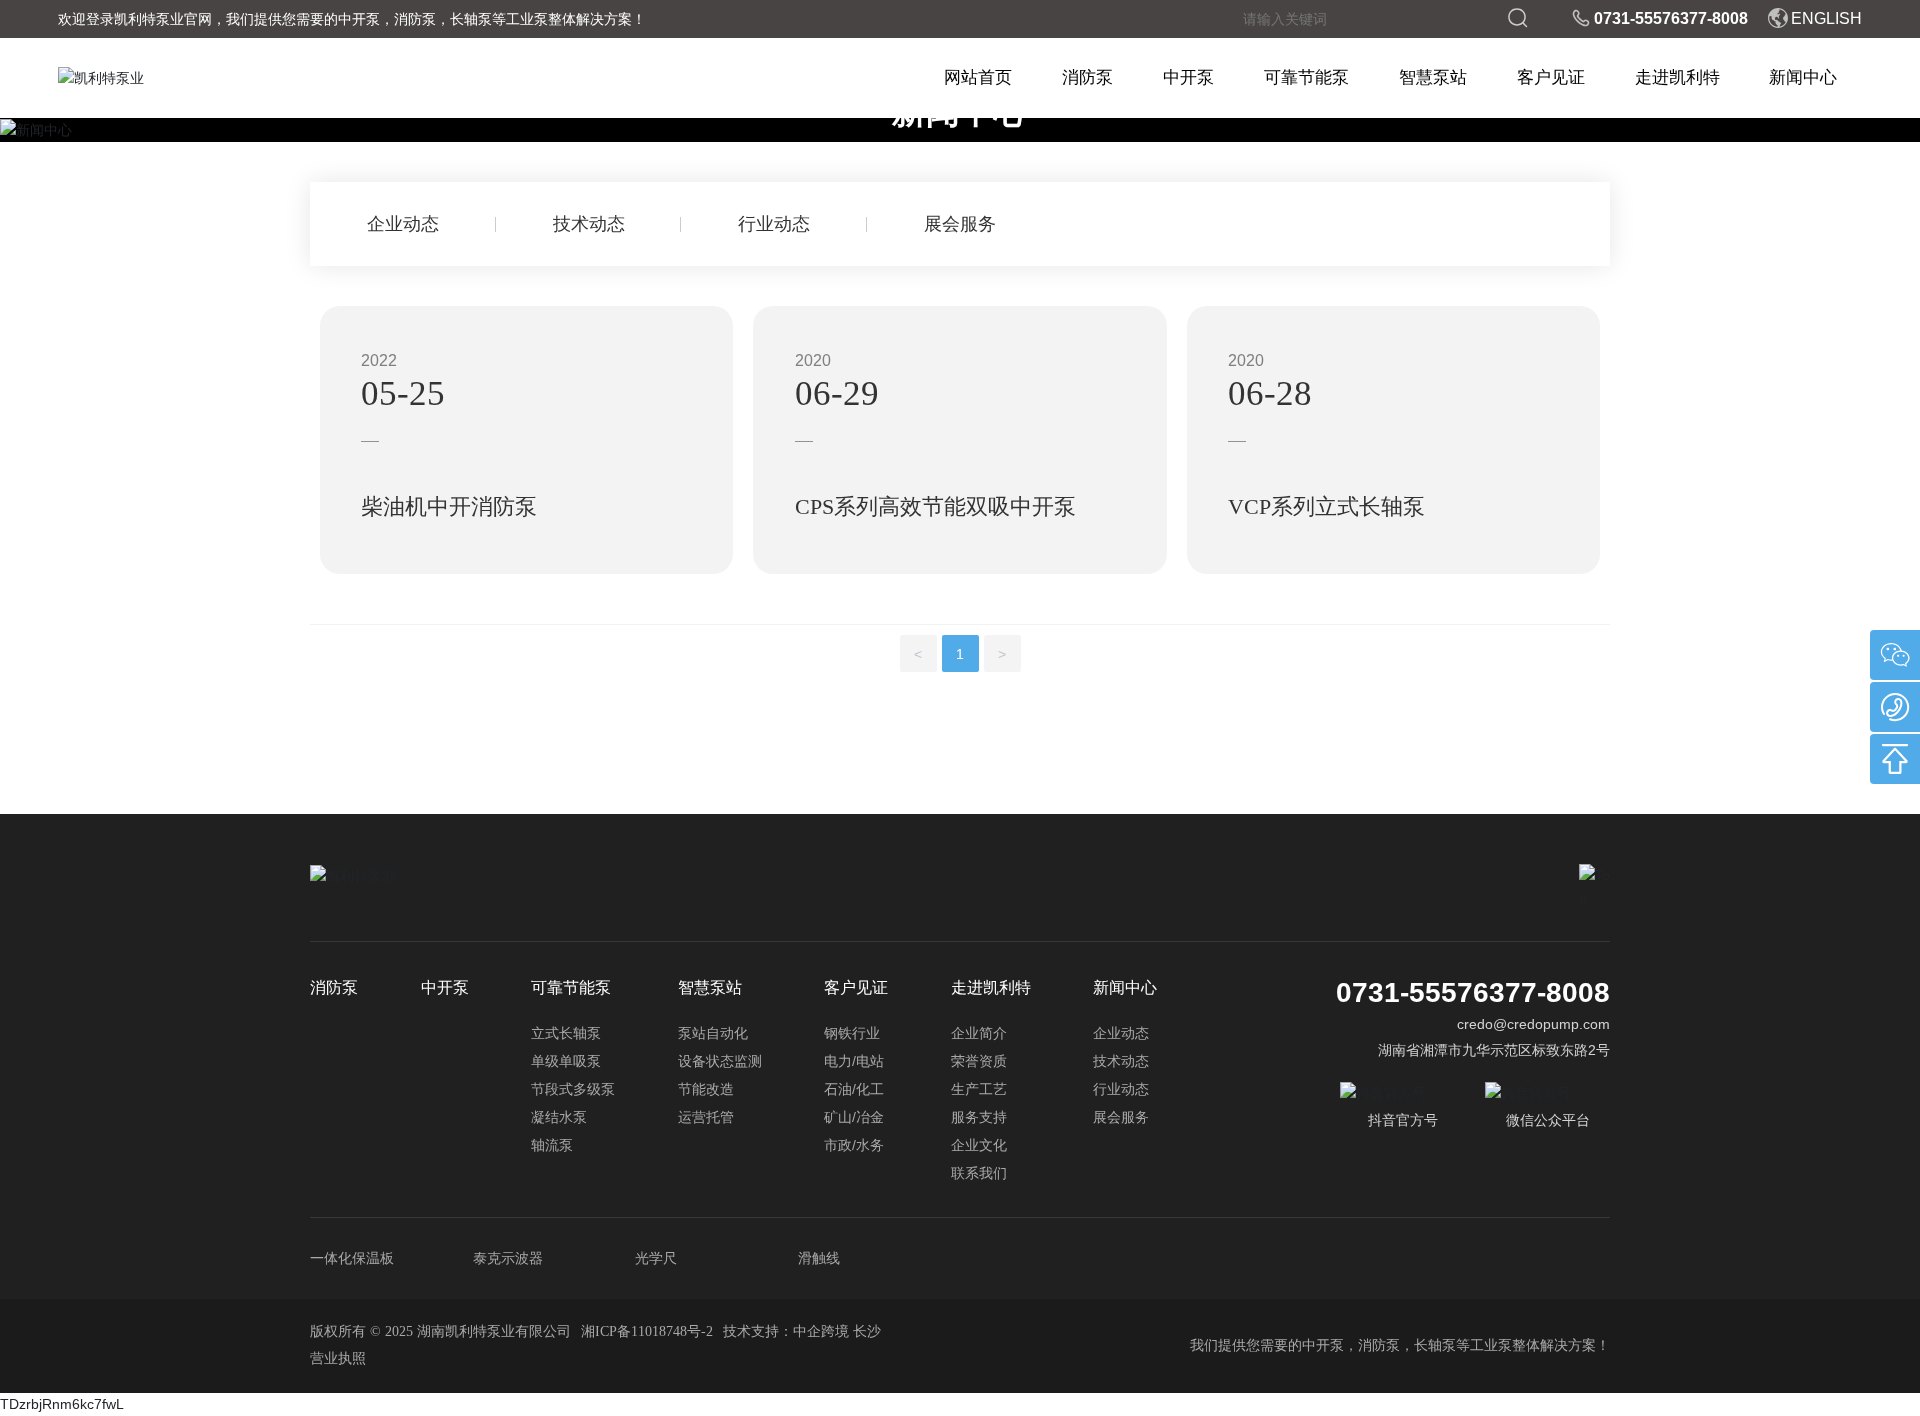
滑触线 (819, 1258)
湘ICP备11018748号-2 (647, 1331)
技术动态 (589, 224)
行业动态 (774, 224)
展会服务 (960, 224)
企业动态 (403, 224)
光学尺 (656, 1258)
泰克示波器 (508, 1258)
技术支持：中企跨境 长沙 (802, 1331)
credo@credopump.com (1533, 1024)
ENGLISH (1826, 18)
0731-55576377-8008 (1671, 18)
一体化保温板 (352, 1258)
